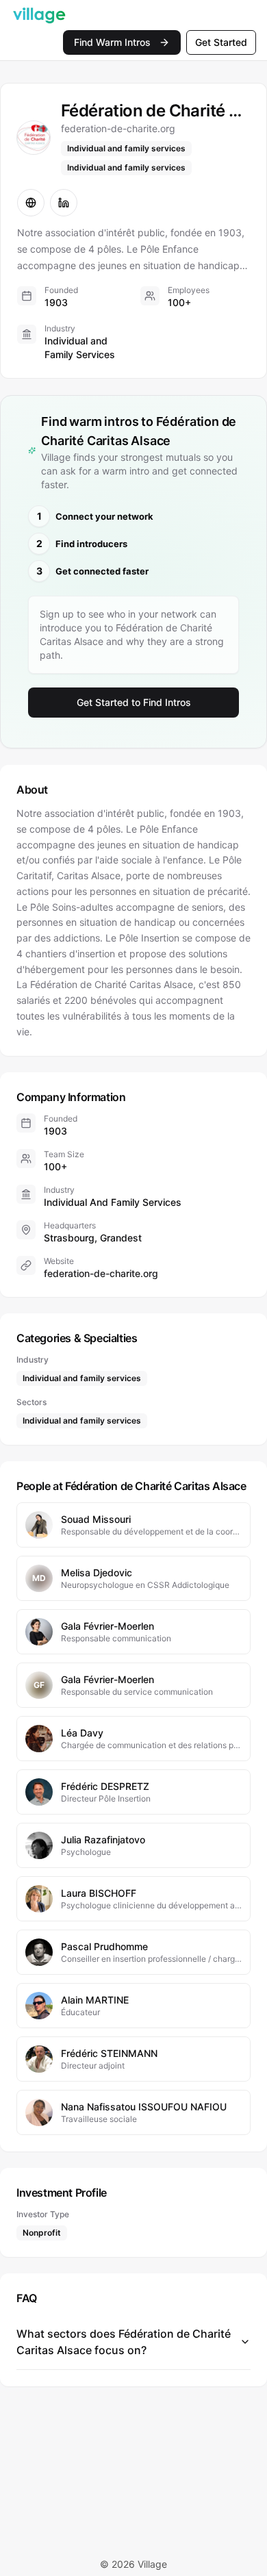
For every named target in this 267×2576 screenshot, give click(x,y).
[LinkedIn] (64, 203)
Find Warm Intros (112, 42)
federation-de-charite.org (101, 1273)
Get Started (221, 42)
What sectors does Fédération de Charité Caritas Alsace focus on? (124, 2342)
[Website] (31, 203)
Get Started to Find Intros (134, 702)
